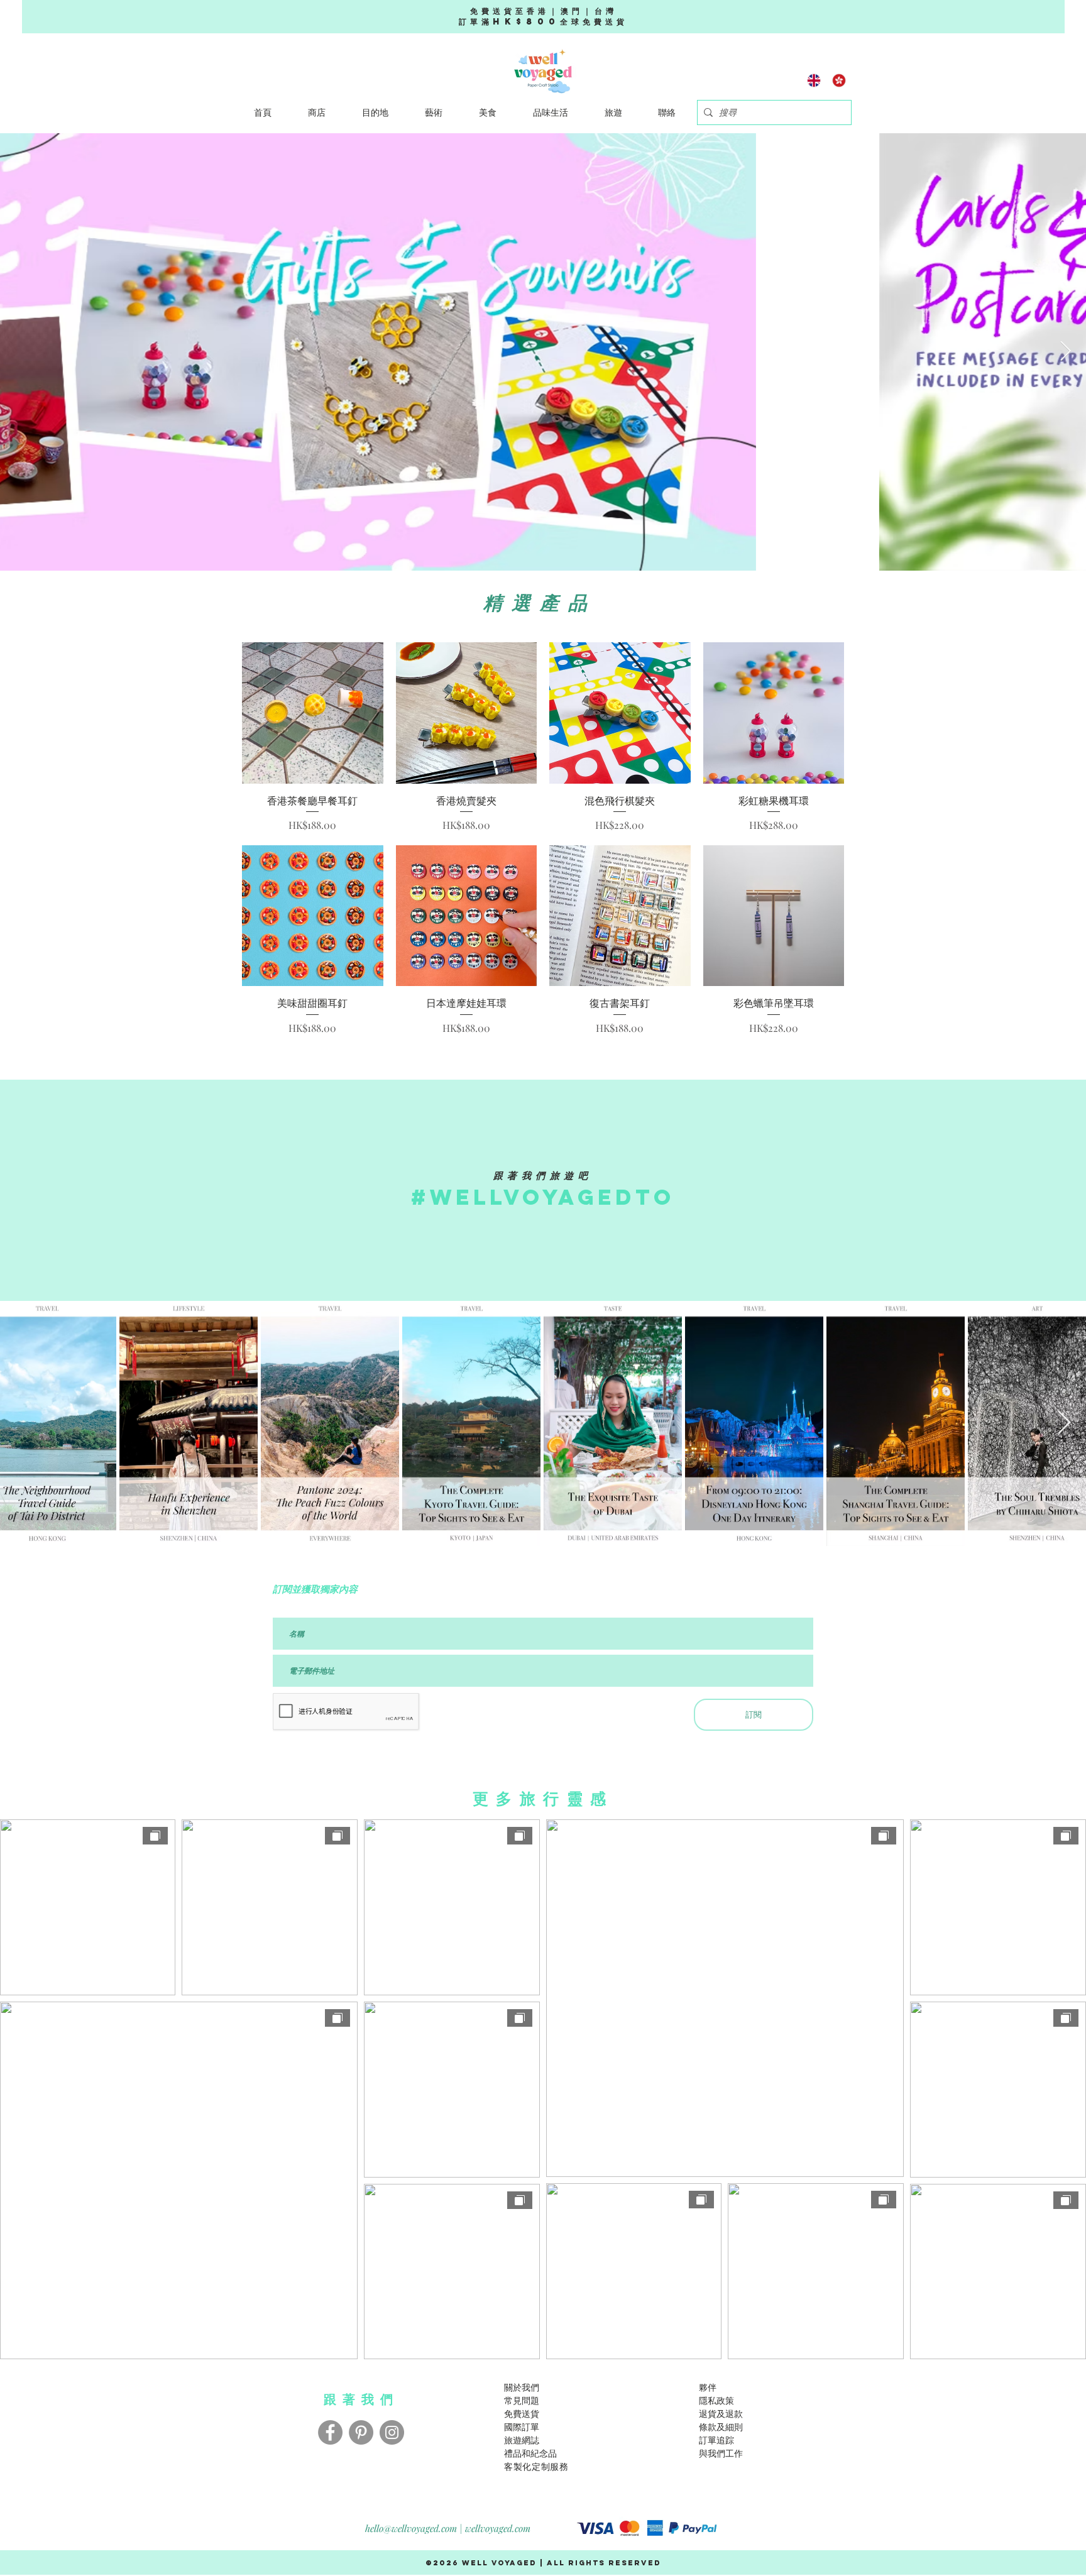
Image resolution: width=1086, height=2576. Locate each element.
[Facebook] (330, 2432)
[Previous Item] (21, 352)
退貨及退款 (721, 2414)
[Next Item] (1065, 352)
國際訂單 (522, 2427)
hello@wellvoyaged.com (411, 2528)
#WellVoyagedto (543, 1197)
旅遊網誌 (522, 2440)
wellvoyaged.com (498, 2528)
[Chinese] (839, 80)
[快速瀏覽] (313, 713)
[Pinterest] (361, 2432)
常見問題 (522, 2400)
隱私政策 (716, 2400)
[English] (814, 80)
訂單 (708, 2440)
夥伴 (708, 2387)
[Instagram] (392, 2432)
